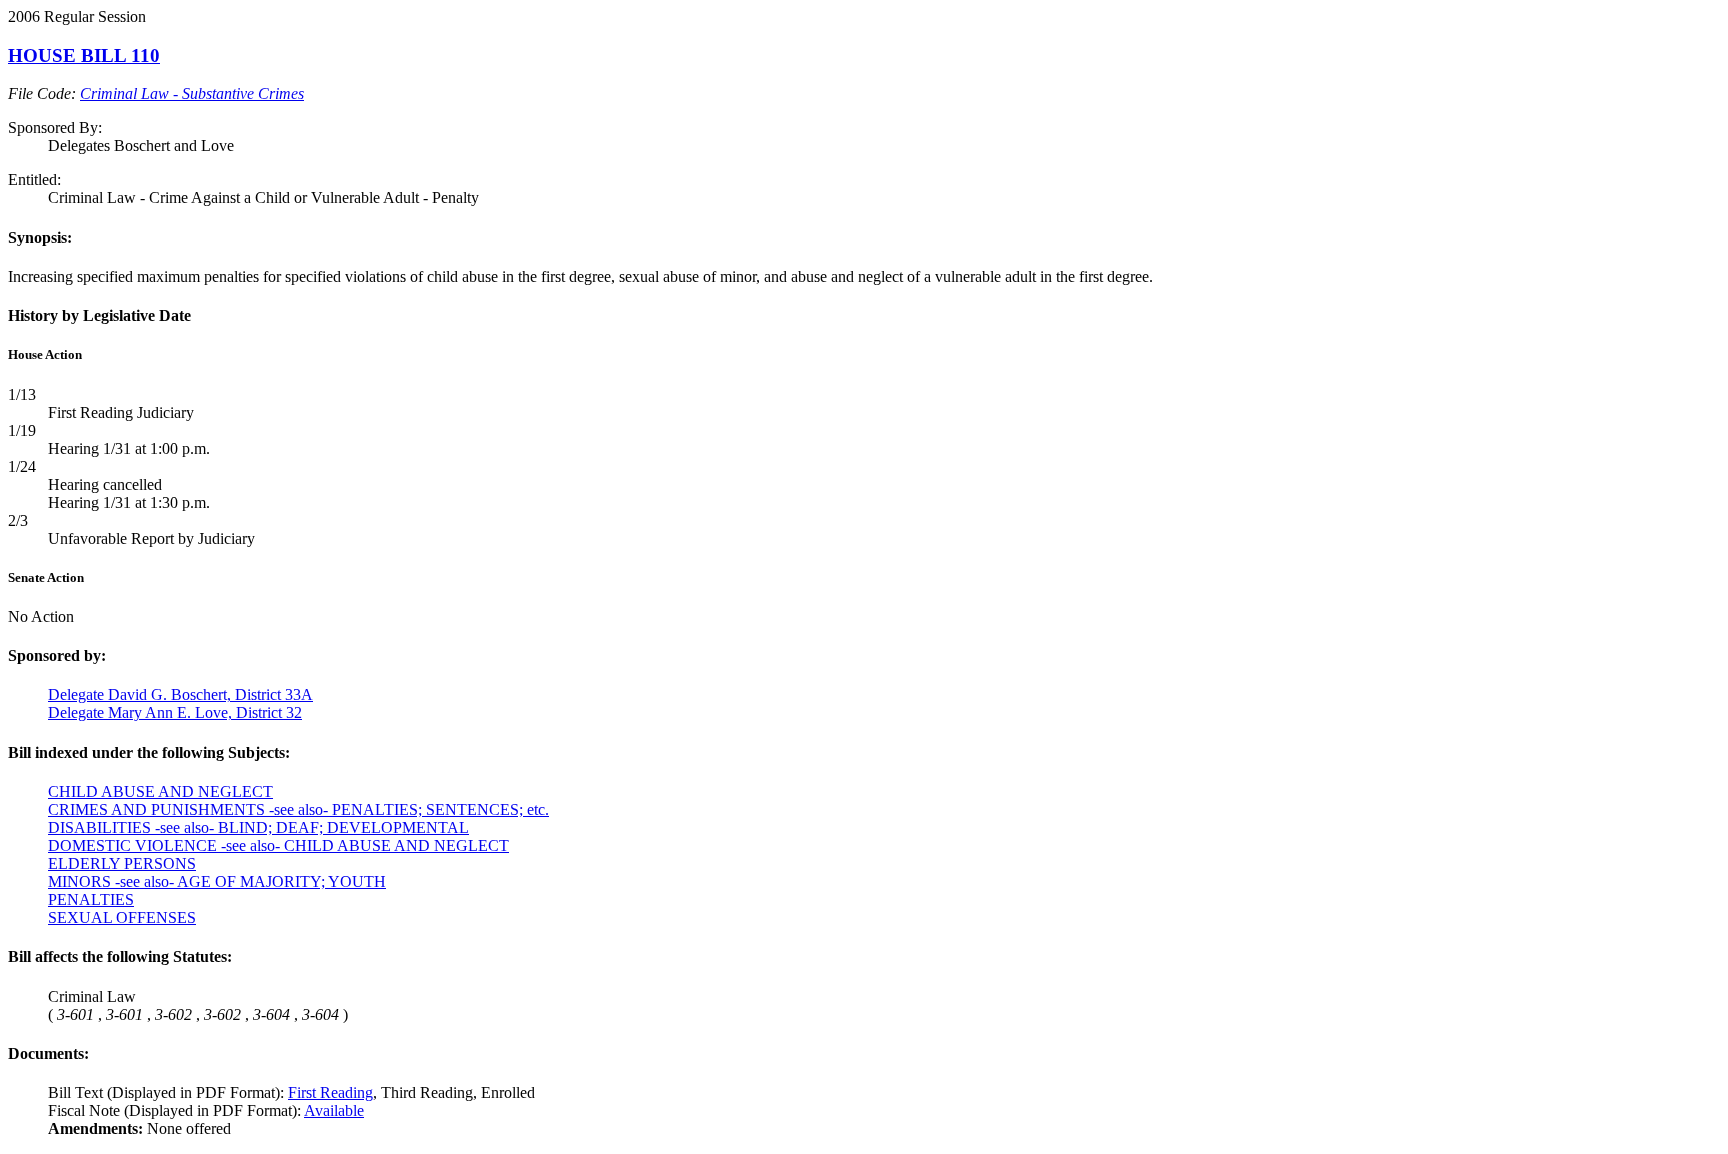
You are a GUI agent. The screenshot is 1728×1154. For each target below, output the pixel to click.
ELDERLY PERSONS (122, 863)
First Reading (330, 1092)
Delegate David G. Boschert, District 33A (180, 694)
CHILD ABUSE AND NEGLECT (160, 791)
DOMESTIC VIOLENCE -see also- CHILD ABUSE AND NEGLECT (278, 845)
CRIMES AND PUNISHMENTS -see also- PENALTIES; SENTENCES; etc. (298, 809)
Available (334, 1110)
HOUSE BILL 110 (84, 55)
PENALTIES (91, 899)
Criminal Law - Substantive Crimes (192, 93)
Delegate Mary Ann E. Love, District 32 (175, 712)
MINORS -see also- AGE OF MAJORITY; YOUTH (217, 881)
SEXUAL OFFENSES (122, 917)
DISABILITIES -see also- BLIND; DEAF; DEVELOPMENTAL (258, 827)
